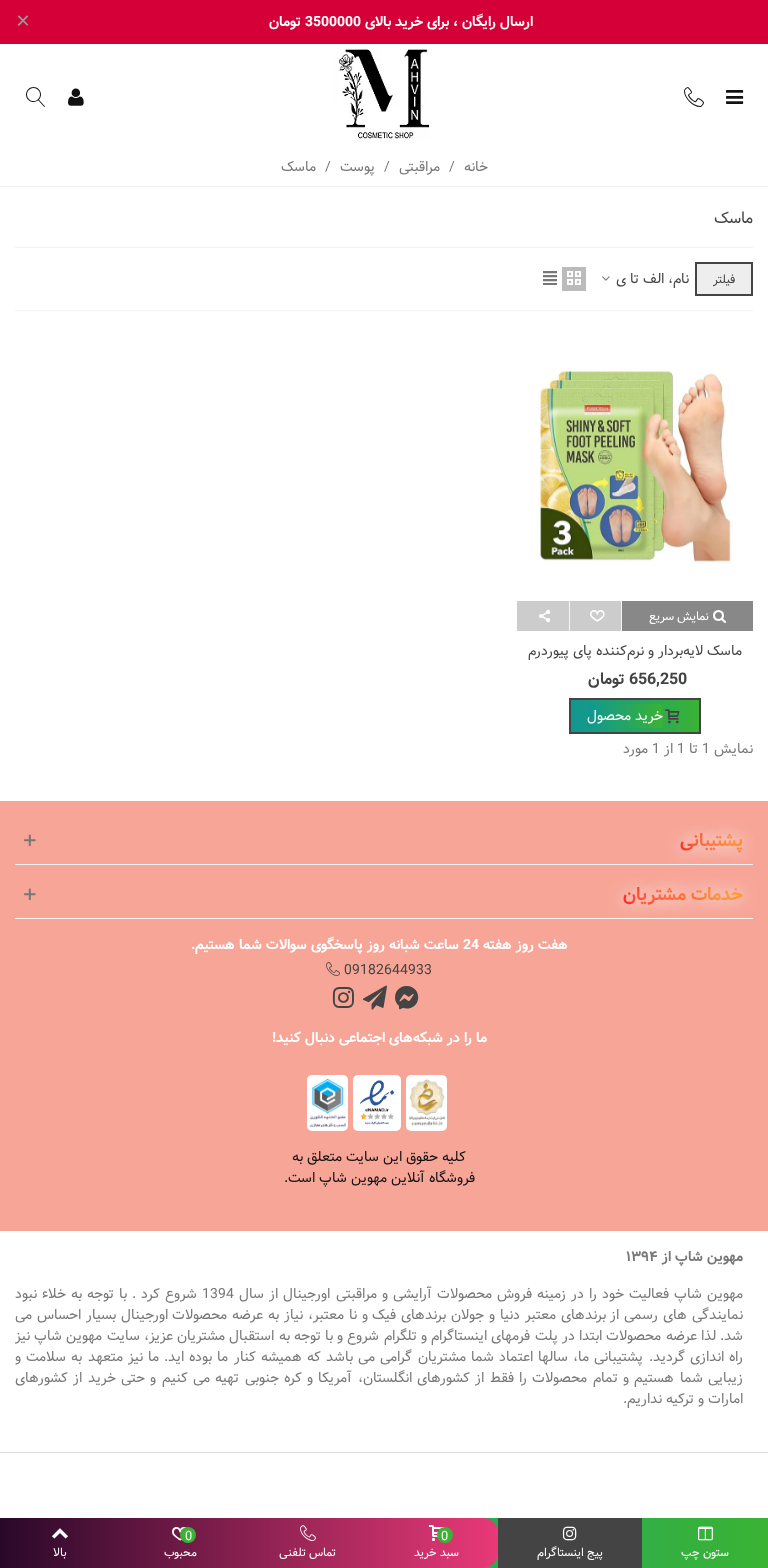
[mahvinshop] (384, 94)
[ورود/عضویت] (76, 97)
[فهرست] (734, 97)
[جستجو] (36, 97)
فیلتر (724, 279)
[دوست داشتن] (595, 616)
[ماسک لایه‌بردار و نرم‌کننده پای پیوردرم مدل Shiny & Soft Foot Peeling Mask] (635, 466)
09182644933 (386, 970)
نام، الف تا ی (650, 279)
